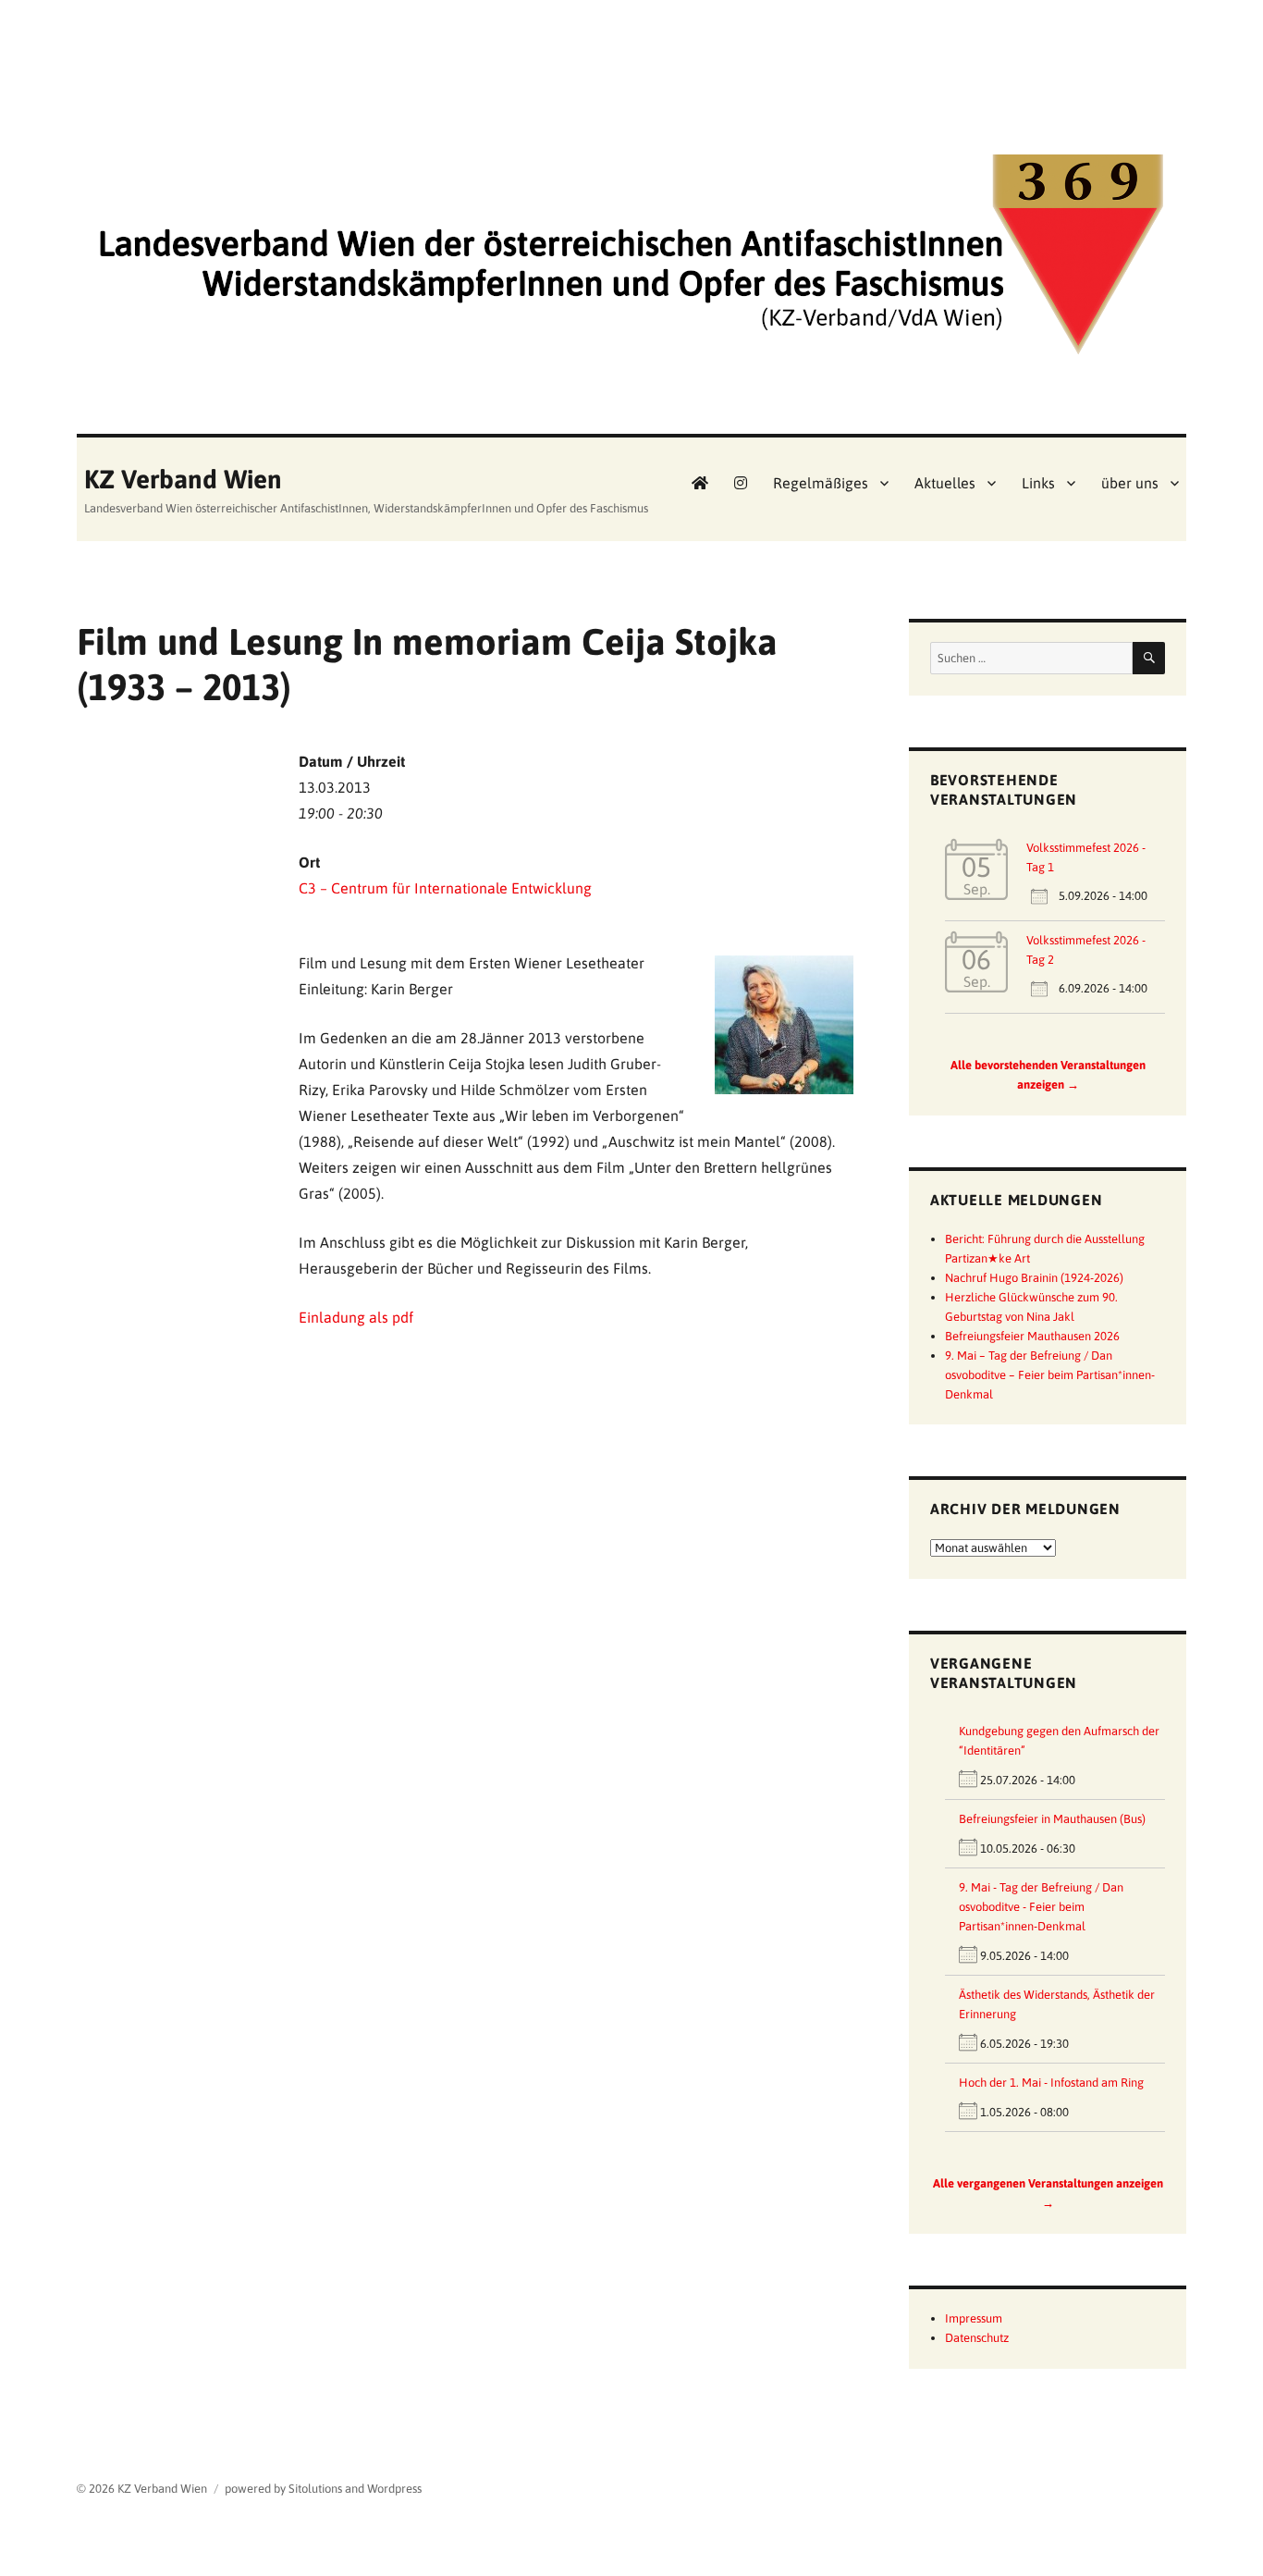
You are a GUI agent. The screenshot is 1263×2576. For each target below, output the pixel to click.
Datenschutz (977, 2338)
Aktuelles (945, 483)
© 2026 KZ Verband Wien (142, 2489)
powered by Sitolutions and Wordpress (323, 2489)
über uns (1130, 483)
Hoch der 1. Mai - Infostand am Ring (1051, 2083)
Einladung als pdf (356, 1317)
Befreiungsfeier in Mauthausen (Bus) (1052, 1819)
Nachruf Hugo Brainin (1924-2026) (1034, 1278)
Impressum (974, 2318)
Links (1038, 483)
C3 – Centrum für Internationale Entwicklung (445, 888)
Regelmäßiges (821, 483)
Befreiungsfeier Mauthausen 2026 (1032, 1336)
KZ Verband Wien (183, 479)
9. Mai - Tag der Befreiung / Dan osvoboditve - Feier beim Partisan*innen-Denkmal (1041, 1907)
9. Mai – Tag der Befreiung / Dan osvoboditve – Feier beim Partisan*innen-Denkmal (1050, 1375)
